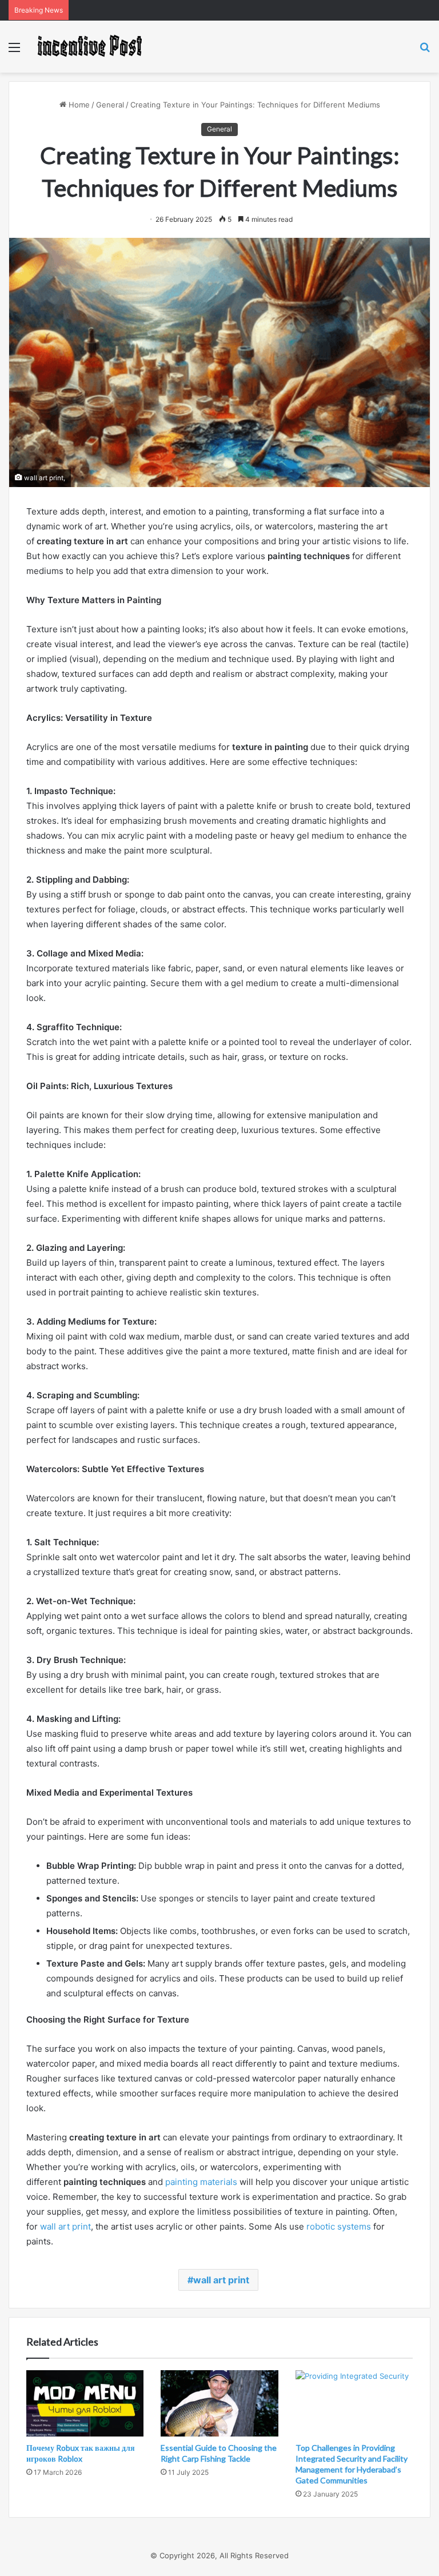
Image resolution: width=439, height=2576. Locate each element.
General (110, 105)
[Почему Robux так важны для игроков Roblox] (85, 2403)
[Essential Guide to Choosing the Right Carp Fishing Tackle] (219, 2403)
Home (78, 105)
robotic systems (339, 2226)
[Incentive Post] (89, 47)
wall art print (65, 2226)
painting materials (201, 2182)
